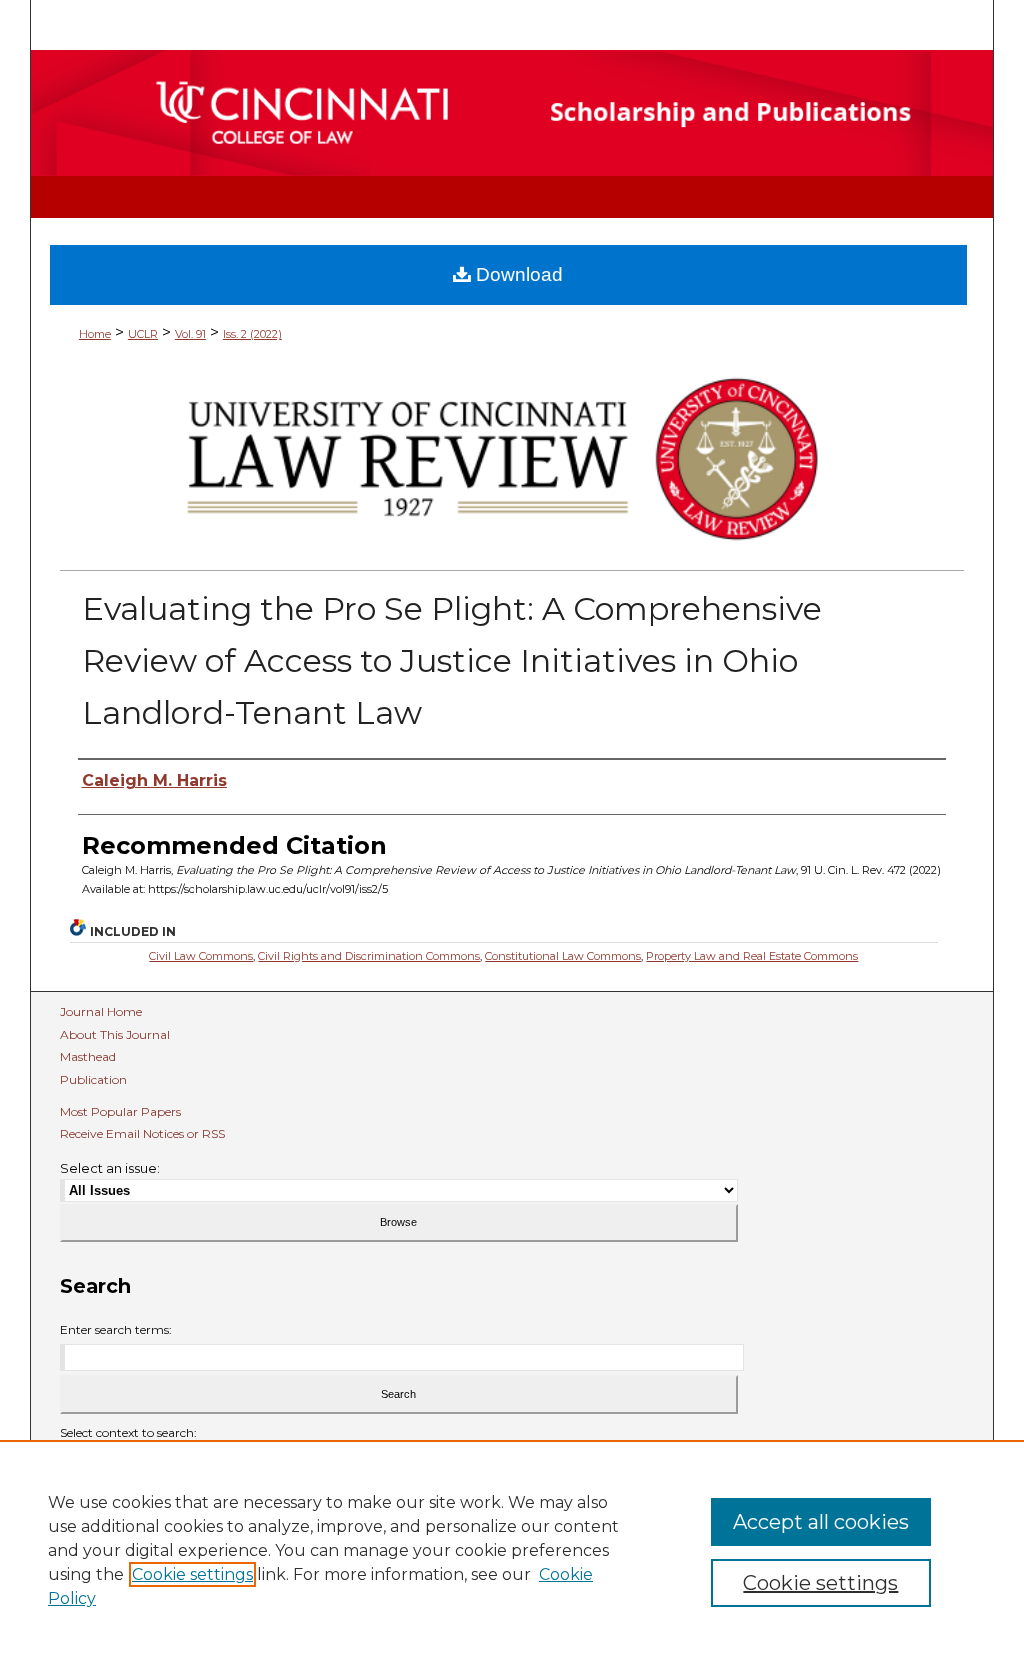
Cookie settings (192, 1574)
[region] (512, 1550)
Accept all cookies (821, 1522)
